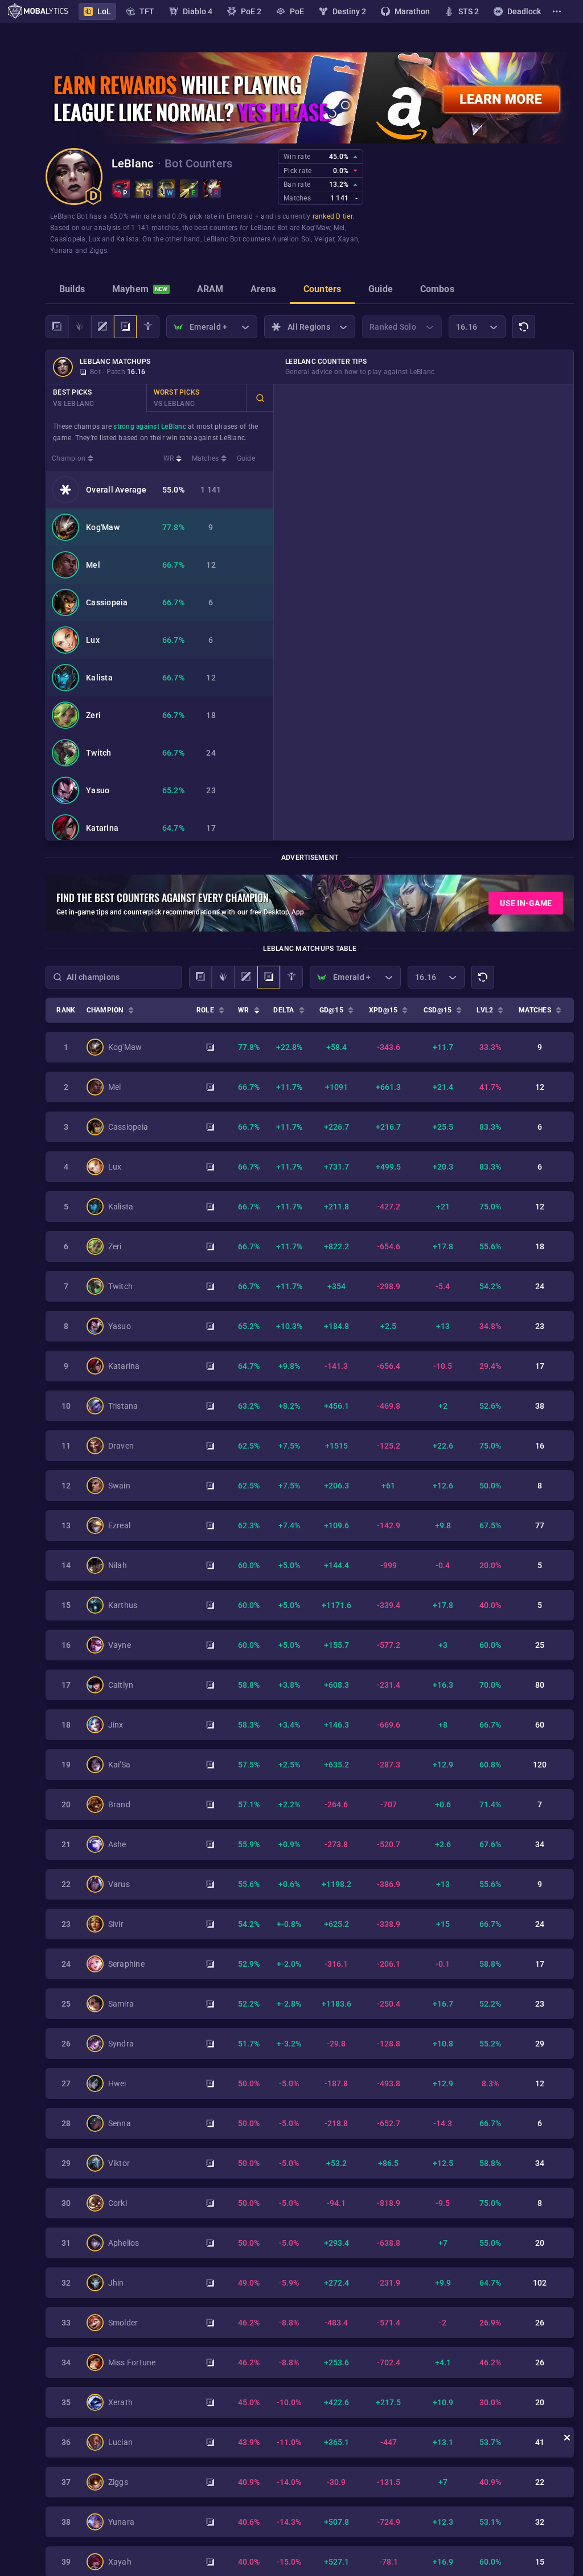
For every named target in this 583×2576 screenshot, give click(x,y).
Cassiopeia (68, 239)
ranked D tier (332, 216)
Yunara (62, 251)
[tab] (72, 290)
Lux (95, 239)
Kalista (128, 239)
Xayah (348, 239)
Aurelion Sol (291, 239)
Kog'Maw (316, 228)
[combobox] (114, 977)
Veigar (325, 239)
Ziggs (98, 251)
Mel (339, 228)
